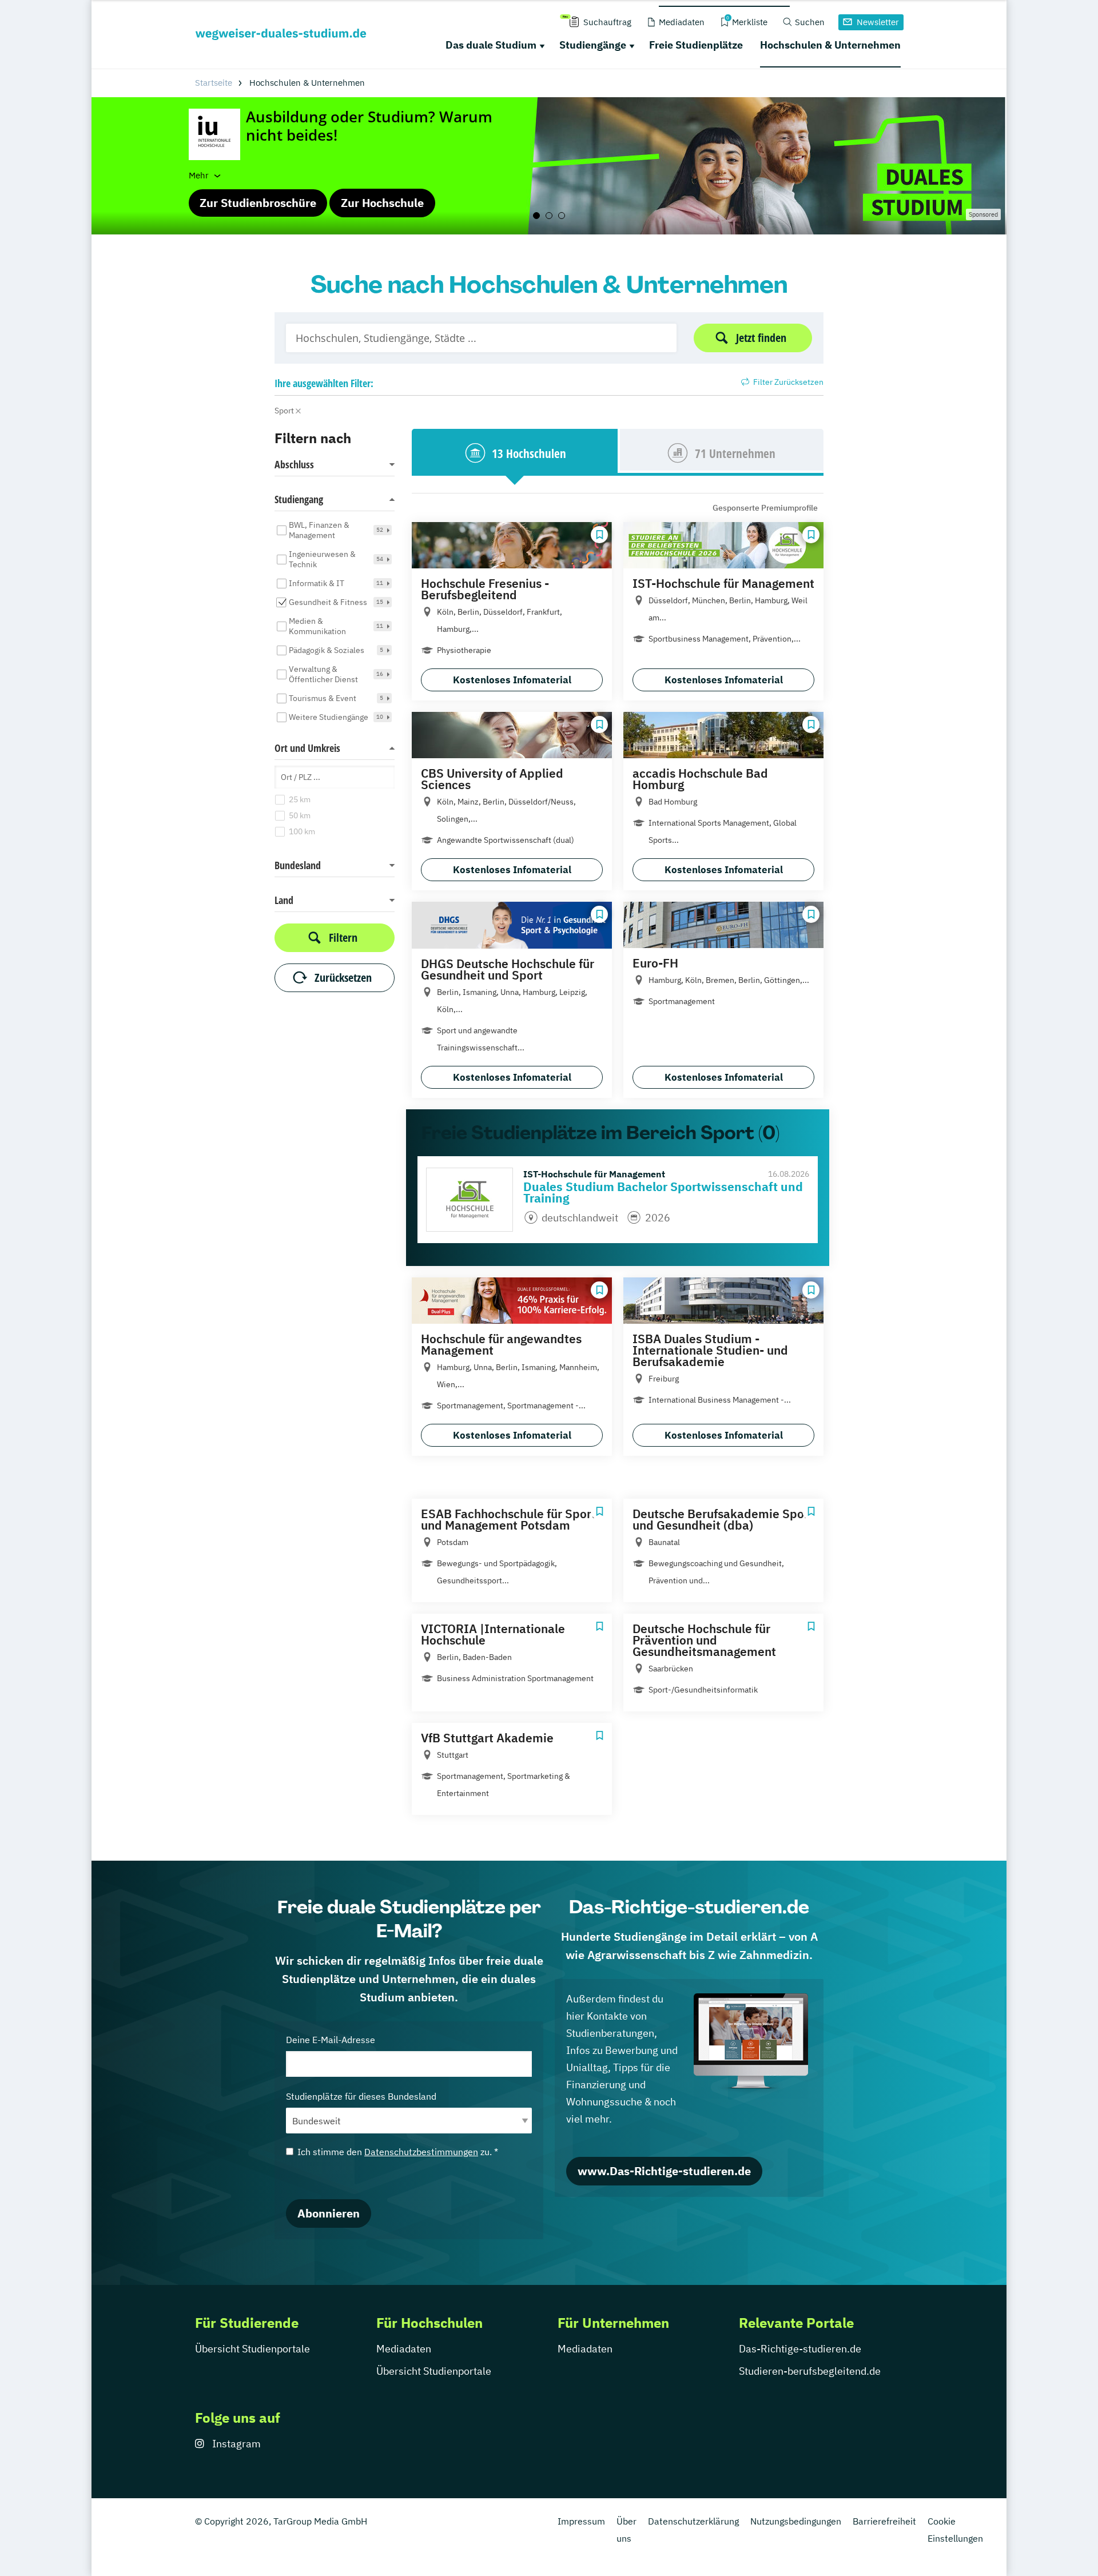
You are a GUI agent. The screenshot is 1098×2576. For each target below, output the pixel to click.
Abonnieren (329, 2213)
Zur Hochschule (382, 203)
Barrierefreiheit (884, 2521)
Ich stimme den (398, 2152)
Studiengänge (593, 45)
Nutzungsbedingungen (796, 2521)
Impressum (581, 2521)
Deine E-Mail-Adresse (331, 2040)
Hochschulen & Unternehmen (830, 45)
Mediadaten (404, 2349)
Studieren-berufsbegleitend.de (810, 2371)
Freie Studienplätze (696, 45)
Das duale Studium (491, 45)
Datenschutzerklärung (693, 2521)
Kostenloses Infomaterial (512, 680)
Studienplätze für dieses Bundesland (361, 2096)
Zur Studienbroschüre (258, 203)
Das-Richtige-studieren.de (800, 2349)
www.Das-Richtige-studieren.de (664, 2171)
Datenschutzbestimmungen (421, 2152)
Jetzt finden (761, 338)
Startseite (214, 83)
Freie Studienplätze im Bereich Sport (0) (600, 1133)
